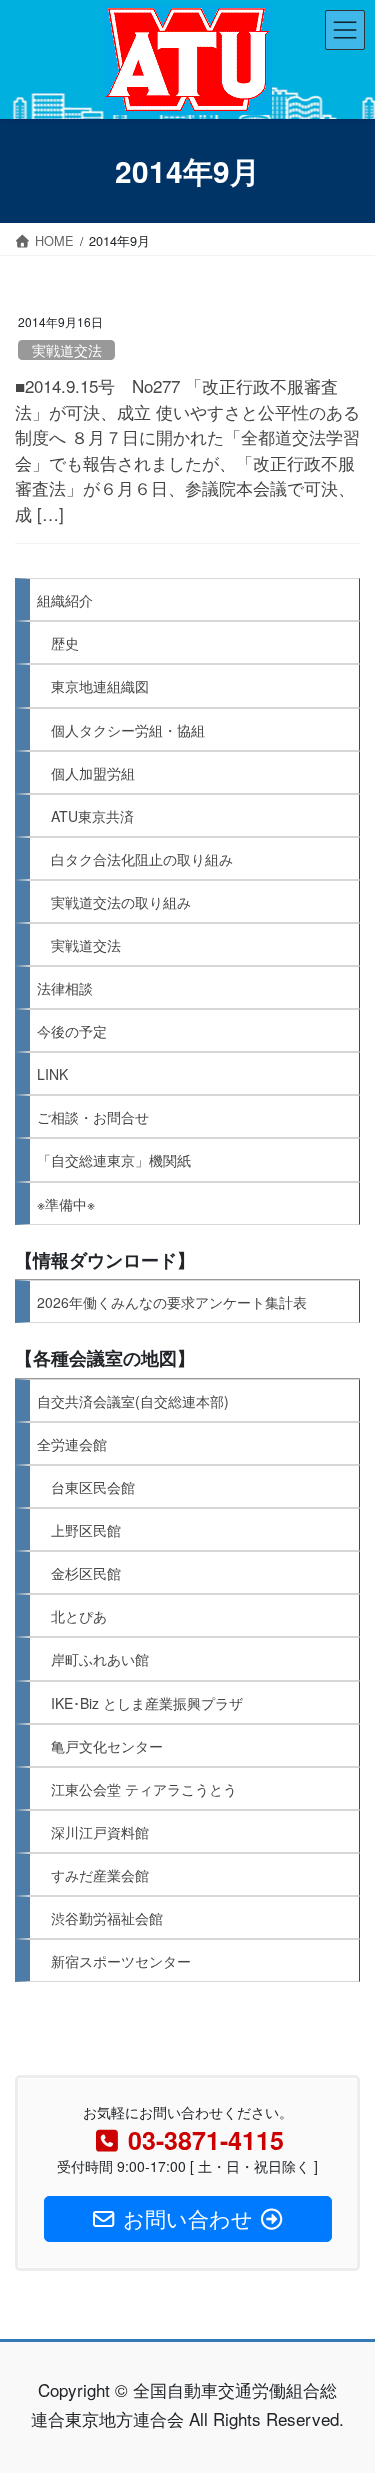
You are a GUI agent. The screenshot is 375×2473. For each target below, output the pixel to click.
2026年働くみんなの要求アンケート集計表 (172, 1302)
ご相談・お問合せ (93, 1117)
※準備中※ (66, 1204)
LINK (52, 1074)
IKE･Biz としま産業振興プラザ (147, 1703)
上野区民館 (86, 1530)
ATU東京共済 (92, 816)
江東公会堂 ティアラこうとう (144, 1789)
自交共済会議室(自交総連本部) (133, 1401)
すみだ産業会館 (100, 1875)
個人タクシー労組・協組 (128, 730)
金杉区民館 (86, 1573)
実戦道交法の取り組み (121, 902)
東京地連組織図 (100, 686)
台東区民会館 (93, 1487)
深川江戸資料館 (100, 1832)
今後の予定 (72, 1031)
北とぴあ (79, 1616)
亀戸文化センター (107, 1746)
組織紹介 (65, 600)
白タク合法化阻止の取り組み (142, 859)
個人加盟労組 (93, 773)
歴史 (65, 643)
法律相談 (65, 988)
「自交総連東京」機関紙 (114, 1160)
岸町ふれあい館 (100, 1659)
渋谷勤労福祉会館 (107, 1918)
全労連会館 (72, 1444)
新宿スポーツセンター (121, 1961)
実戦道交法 (67, 350)
